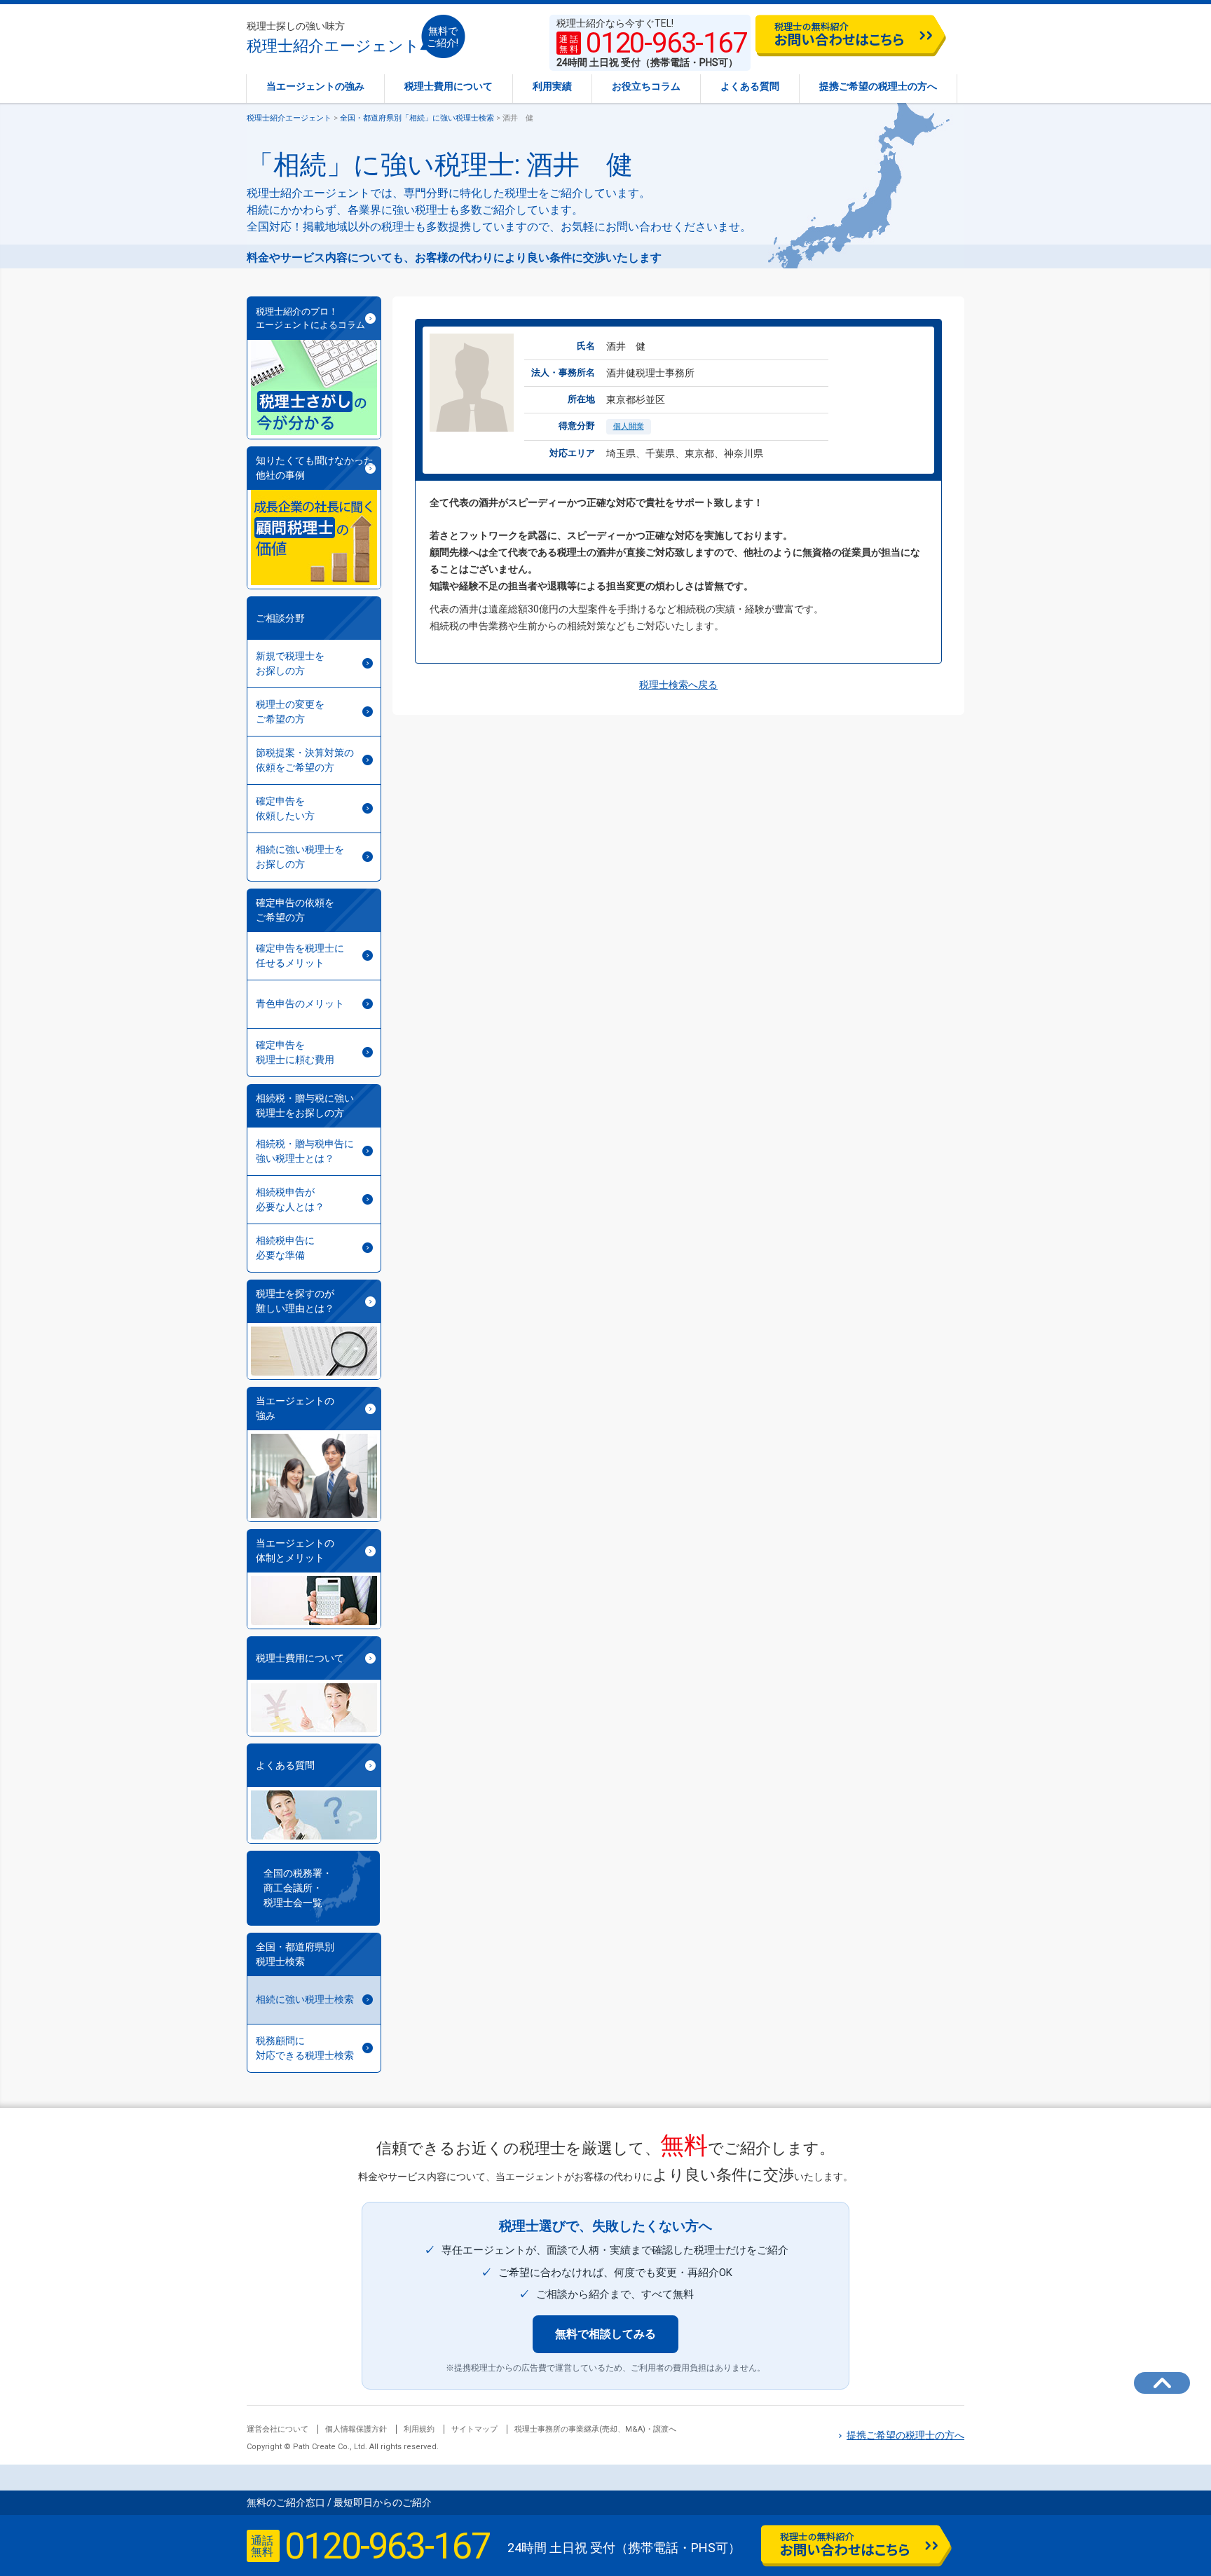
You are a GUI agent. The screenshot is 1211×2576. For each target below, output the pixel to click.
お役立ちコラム (646, 86)
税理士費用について (449, 86)
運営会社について (278, 2429)
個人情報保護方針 (356, 2429)
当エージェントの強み (315, 86)
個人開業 (629, 426)
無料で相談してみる (605, 2334)
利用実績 (552, 86)
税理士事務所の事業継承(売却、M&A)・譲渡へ (595, 2429)
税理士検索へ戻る (678, 685)
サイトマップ (474, 2429)
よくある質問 (750, 86)
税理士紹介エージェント (333, 37)
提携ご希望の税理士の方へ (878, 86)
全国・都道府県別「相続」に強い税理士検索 (417, 118)
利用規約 (419, 2429)
